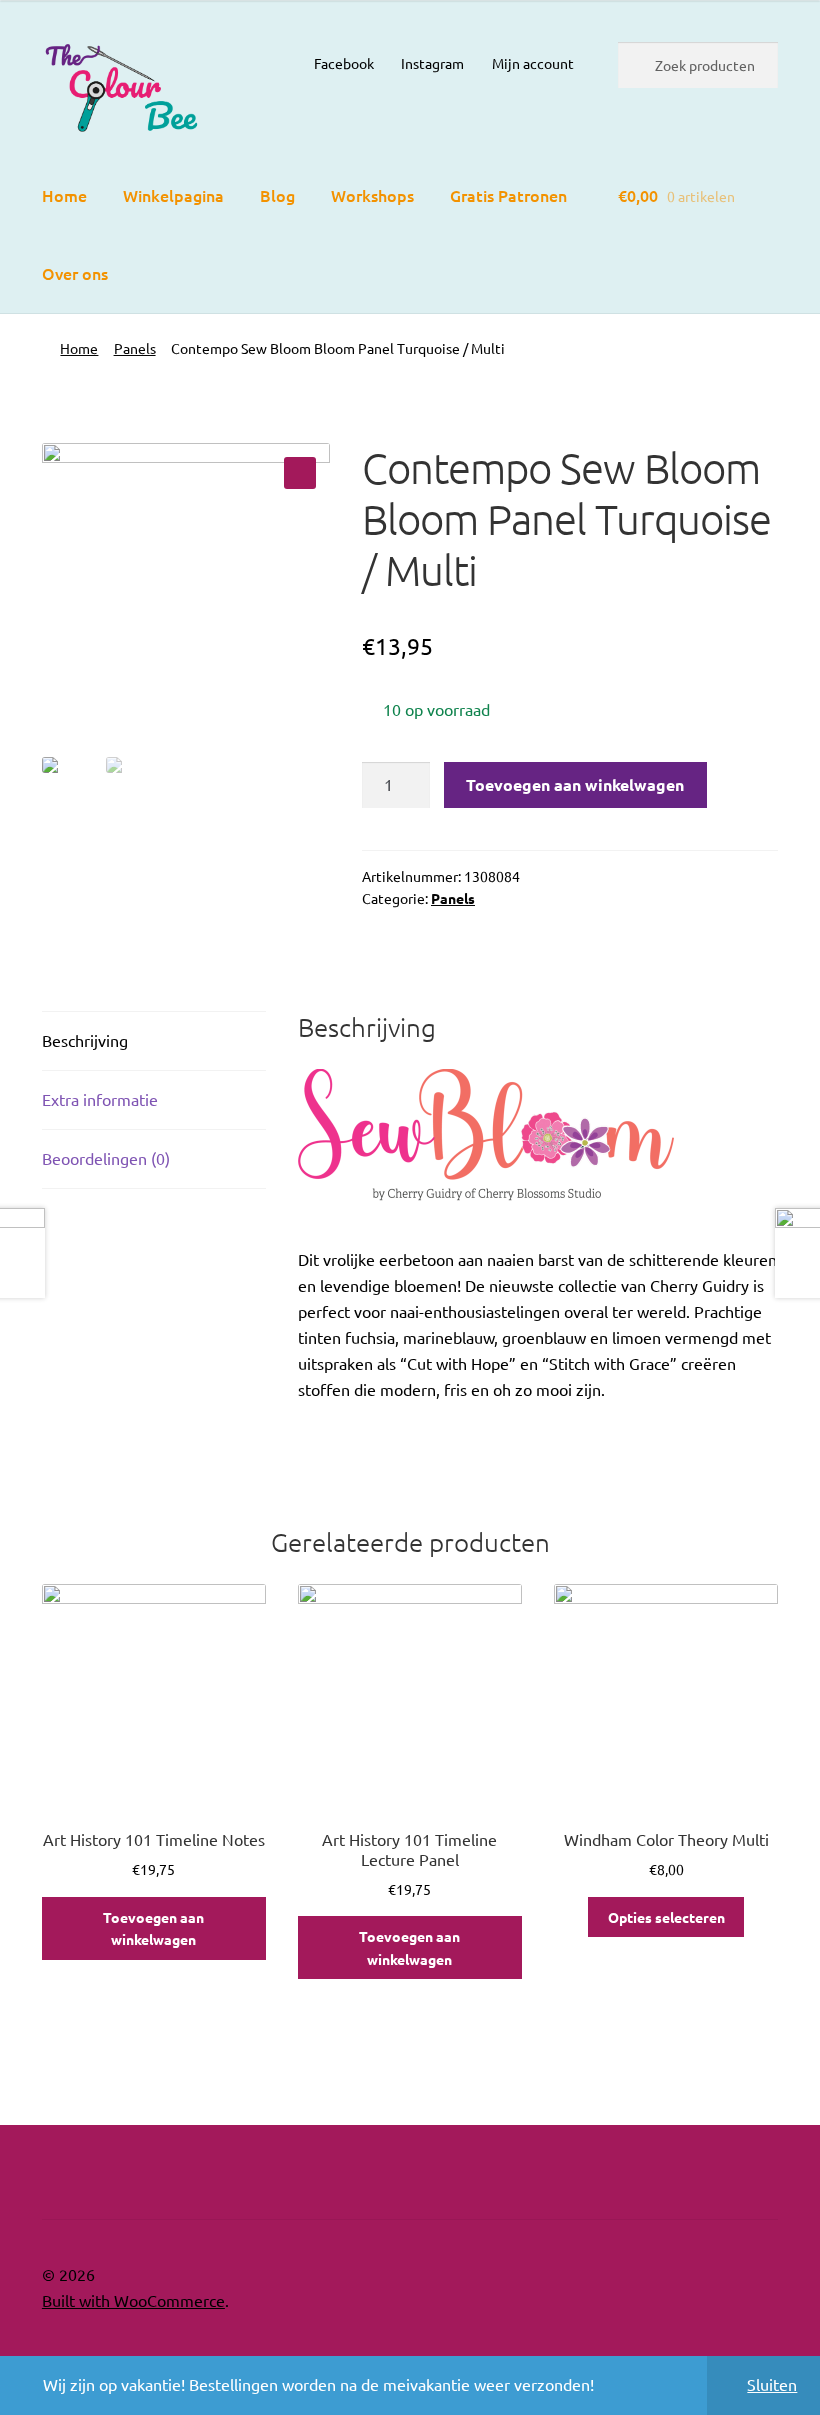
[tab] (154, 1041)
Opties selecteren (666, 1917)
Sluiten (772, 2384)
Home (64, 195)
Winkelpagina (173, 195)
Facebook (344, 63)
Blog (277, 195)
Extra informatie (100, 1099)
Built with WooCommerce (133, 2300)
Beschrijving (85, 1040)
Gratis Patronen (508, 195)
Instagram (432, 63)
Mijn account (533, 63)
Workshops (372, 195)
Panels (135, 348)
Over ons (75, 273)
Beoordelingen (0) (106, 1158)
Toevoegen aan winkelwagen (575, 784)
